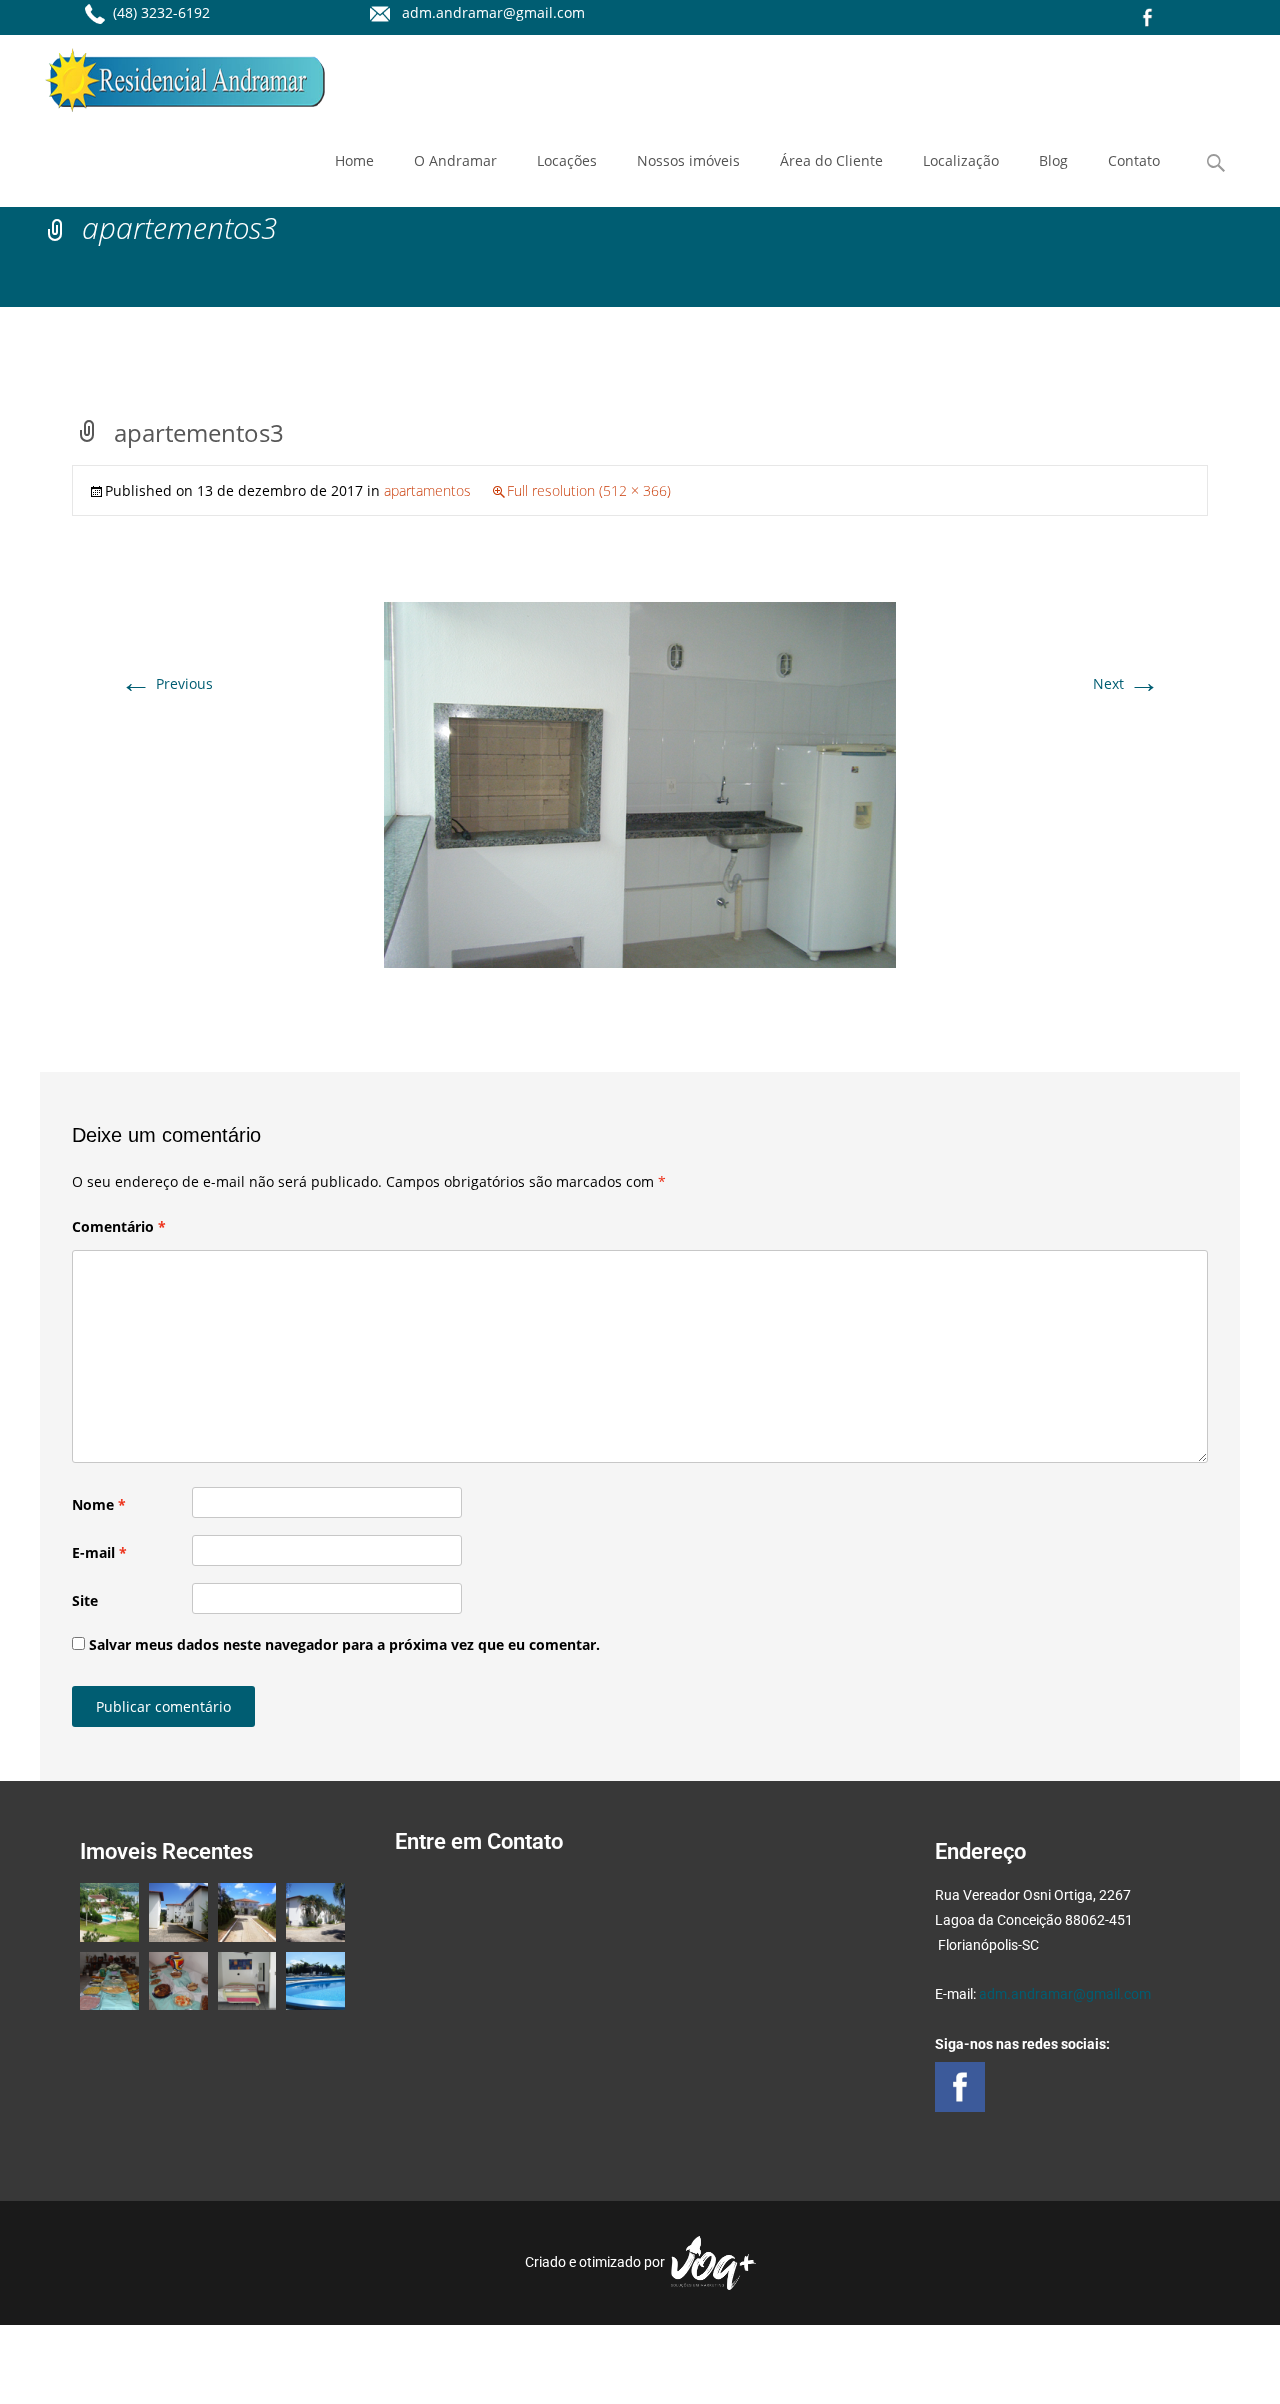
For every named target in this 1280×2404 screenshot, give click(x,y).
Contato (1134, 160)
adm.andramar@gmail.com (1065, 1994)
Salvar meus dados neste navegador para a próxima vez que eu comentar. (344, 1644)
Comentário (119, 1226)
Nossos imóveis (688, 160)
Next (1126, 683)
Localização (961, 160)
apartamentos (427, 490)
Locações (567, 160)
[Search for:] (1217, 163)
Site (85, 1600)
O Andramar (455, 160)
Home (354, 160)
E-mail (99, 1552)
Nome (99, 1504)
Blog (1053, 160)
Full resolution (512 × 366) (589, 490)
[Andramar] (169, 75)
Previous (166, 683)
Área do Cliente (831, 160)
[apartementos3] (640, 783)
